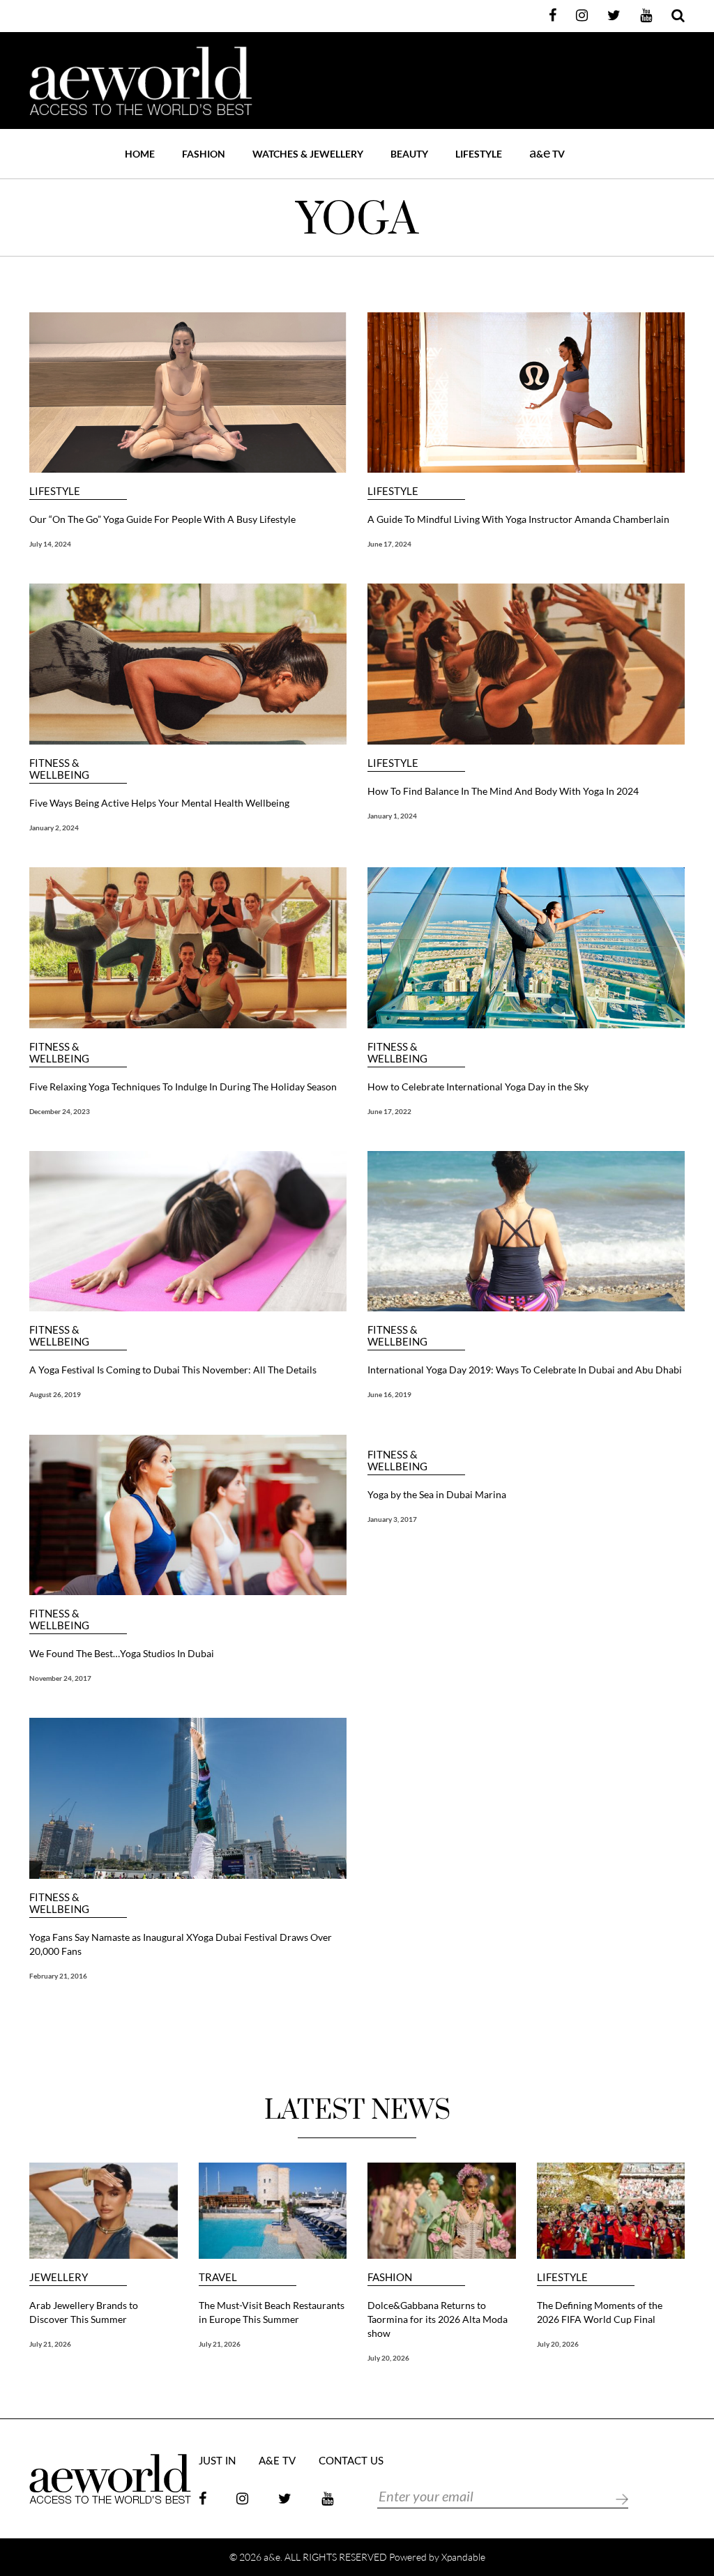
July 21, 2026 (50, 2344)
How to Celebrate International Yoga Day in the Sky (478, 1087)
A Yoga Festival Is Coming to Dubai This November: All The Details (173, 1370)
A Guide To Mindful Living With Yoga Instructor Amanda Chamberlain (518, 519)
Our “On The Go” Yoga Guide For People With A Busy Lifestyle (162, 519)
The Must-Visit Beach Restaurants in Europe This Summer (272, 2312)
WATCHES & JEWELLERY (308, 154)
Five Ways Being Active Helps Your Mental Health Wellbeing (159, 803)
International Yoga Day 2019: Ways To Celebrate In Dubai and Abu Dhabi (525, 1370)
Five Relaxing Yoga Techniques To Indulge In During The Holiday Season (183, 1087)
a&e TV (277, 2461)
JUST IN (217, 2461)
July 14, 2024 (50, 544)
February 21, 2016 (58, 1976)
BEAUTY (409, 154)
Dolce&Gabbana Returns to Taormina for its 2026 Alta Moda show (438, 2319)
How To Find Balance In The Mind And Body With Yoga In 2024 (503, 791)
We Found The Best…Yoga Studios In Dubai (122, 1653)
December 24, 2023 (60, 1111)
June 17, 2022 (389, 1111)
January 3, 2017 (392, 1519)
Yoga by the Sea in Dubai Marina (437, 1494)
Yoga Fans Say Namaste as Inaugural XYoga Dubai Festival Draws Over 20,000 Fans (181, 1944)
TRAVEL (218, 2277)
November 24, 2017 (60, 1678)
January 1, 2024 (392, 816)
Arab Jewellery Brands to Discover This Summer (84, 2312)
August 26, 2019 (55, 1394)
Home (140, 154)
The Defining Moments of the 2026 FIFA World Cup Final (600, 2312)
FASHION (204, 154)
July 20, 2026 (388, 2358)
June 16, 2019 (389, 1394)
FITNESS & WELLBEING (59, 769)
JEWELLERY (59, 2277)
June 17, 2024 (389, 544)
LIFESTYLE (479, 154)
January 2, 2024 (54, 828)
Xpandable (463, 2557)
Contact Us (351, 2461)
